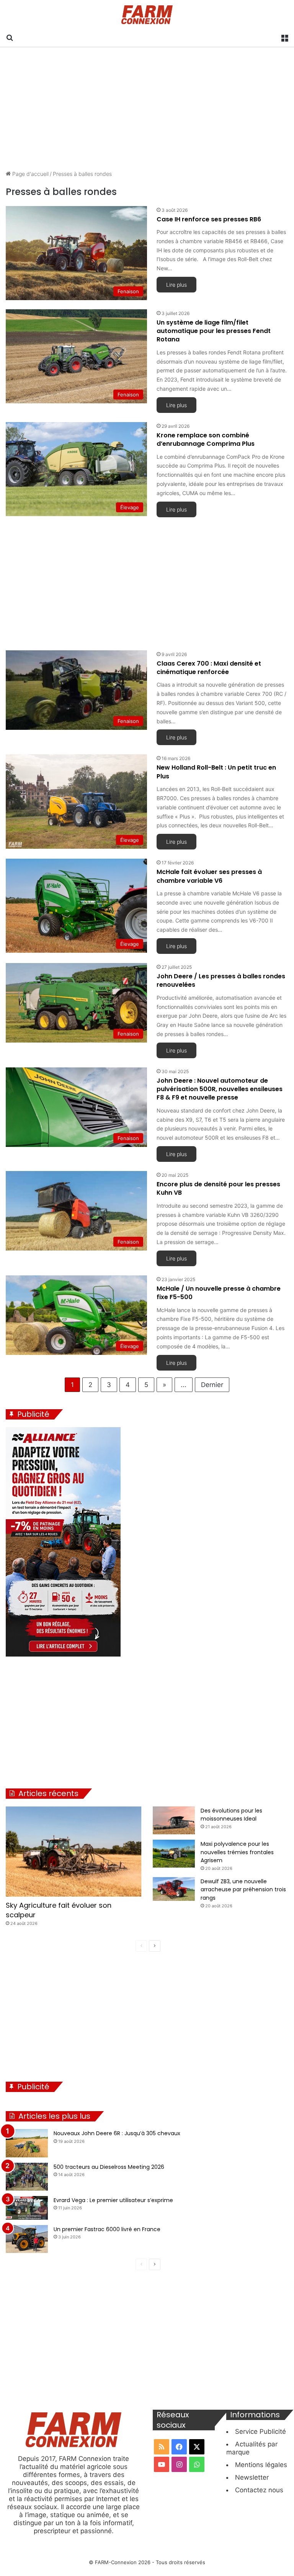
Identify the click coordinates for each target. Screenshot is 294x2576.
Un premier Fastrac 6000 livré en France (107, 2229)
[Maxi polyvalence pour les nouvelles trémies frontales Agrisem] (174, 1854)
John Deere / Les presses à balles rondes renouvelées (221, 980)
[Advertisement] (147, 109)
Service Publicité (261, 2431)
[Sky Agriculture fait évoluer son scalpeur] (73, 1852)
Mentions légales (261, 2465)
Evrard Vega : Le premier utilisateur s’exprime (113, 2200)
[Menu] (284, 37)
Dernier (212, 1385)
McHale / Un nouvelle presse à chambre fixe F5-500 (219, 1293)
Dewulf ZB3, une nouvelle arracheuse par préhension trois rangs (243, 1890)
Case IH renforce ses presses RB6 (209, 219)
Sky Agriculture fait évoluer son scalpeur (59, 1910)
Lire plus (176, 285)
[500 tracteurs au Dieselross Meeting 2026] (27, 2177)
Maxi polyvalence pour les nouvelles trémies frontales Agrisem (237, 1852)
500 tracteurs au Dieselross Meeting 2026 (109, 2167)
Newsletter (252, 2477)
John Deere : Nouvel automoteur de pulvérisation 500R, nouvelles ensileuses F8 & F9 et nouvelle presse (220, 1089)
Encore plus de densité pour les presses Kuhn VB (218, 1188)
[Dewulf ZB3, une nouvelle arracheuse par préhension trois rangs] (174, 1889)
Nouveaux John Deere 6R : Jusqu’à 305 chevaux (117, 2133)
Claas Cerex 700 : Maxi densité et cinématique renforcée (209, 668)
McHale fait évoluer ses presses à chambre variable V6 (209, 876)
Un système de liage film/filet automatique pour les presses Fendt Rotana (214, 331)
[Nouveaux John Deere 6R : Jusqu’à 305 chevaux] (27, 2143)
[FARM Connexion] (147, 15)
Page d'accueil (30, 174)
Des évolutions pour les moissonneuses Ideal (231, 1815)
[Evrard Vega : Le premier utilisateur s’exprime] (27, 2208)
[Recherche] (10, 37)
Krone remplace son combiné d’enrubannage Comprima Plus (206, 439)
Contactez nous (259, 2490)
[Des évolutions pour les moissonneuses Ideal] (174, 1821)
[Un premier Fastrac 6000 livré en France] (27, 2239)
